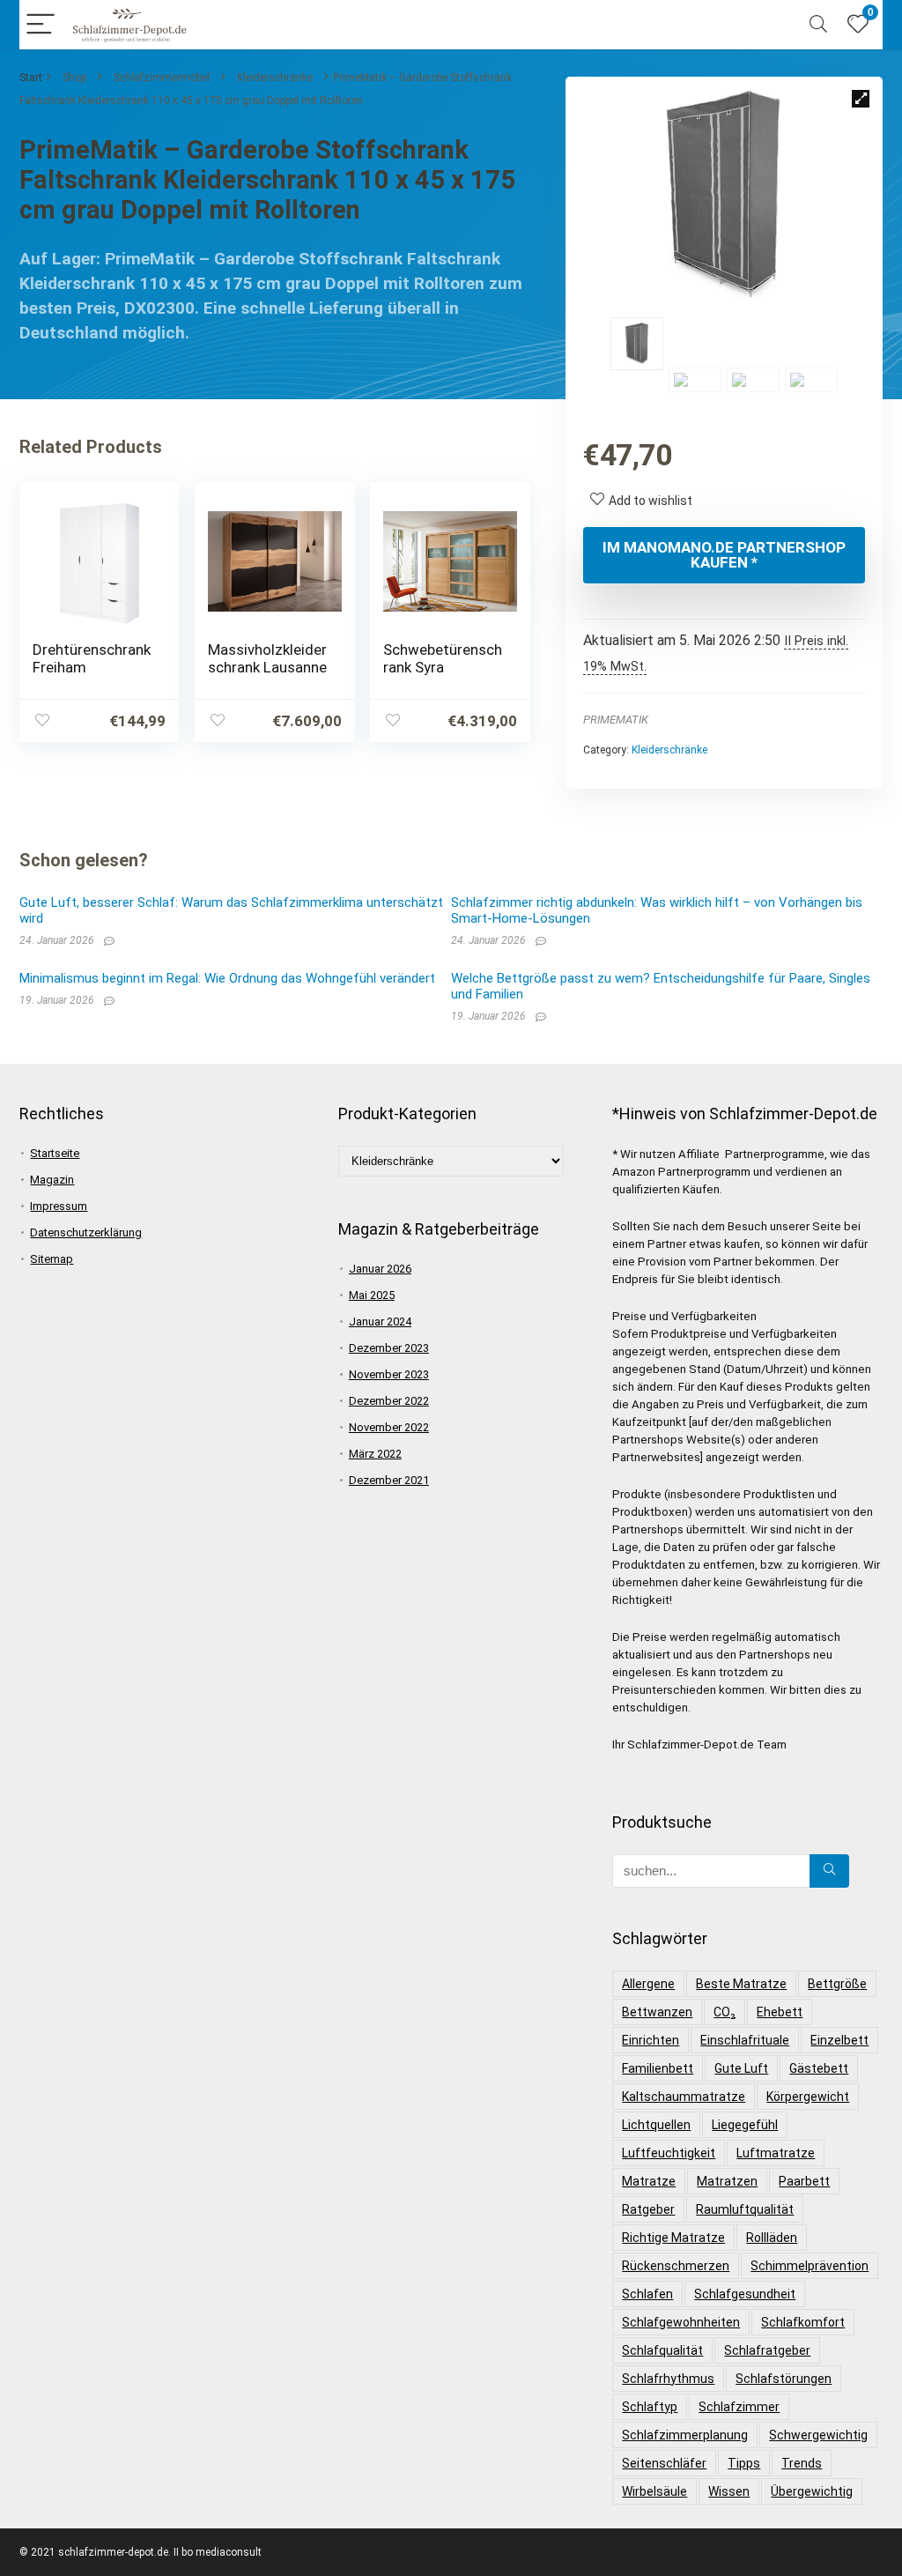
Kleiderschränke (275, 78)
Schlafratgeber (767, 2350)
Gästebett (819, 2068)
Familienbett (658, 2068)
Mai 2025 (372, 1295)
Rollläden (772, 2238)
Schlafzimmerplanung (685, 2435)
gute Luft (741, 2068)
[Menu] (41, 25)
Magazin (52, 1180)
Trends (802, 2463)
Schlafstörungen (784, 2379)
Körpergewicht (808, 2097)
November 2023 (389, 1374)
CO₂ (725, 2012)
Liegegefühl (745, 2125)
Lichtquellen (656, 2125)
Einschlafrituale (745, 2040)
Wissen (729, 2491)
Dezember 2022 (389, 1401)
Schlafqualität (662, 2350)
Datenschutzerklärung (86, 1232)
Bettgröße (837, 1984)
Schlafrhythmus (668, 2379)
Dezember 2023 (389, 1348)
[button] (861, 99)
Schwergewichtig (818, 2435)
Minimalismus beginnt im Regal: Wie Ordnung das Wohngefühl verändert (227, 978)
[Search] (818, 25)
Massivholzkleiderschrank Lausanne (267, 658)
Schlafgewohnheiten (681, 2322)
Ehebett (780, 2012)
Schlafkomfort (803, 2322)
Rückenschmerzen (676, 2266)
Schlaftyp (650, 2407)
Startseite (55, 1153)
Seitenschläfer (664, 2463)
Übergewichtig (812, 2491)
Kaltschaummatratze (684, 2097)
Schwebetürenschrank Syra (443, 658)
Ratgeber (648, 2209)
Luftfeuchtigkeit (669, 2153)
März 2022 (375, 1454)
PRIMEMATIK (616, 720)
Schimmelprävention (810, 2266)
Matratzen (727, 2181)
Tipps (744, 2463)
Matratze (649, 2181)
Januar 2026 (380, 1269)
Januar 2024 (380, 1321)
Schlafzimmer (739, 2407)
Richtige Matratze (673, 2238)
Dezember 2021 (389, 1480)
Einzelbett (839, 2040)
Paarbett (804, 2181)
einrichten (651, 2040)
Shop (74, 78)
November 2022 (389, 1427)
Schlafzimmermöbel (162, 78)
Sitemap (52, 1259)
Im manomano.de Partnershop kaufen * (724, 555)
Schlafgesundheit (745, 2294)
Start (31, 78)
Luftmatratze (776, 2153)
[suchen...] (829, 1871)
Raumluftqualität (745, 2209)
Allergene (648, 1984)
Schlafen (647, 2294)
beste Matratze (741, 1984)
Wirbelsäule (654, 2491)
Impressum (59, 1206)
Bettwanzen (657, 2012)
